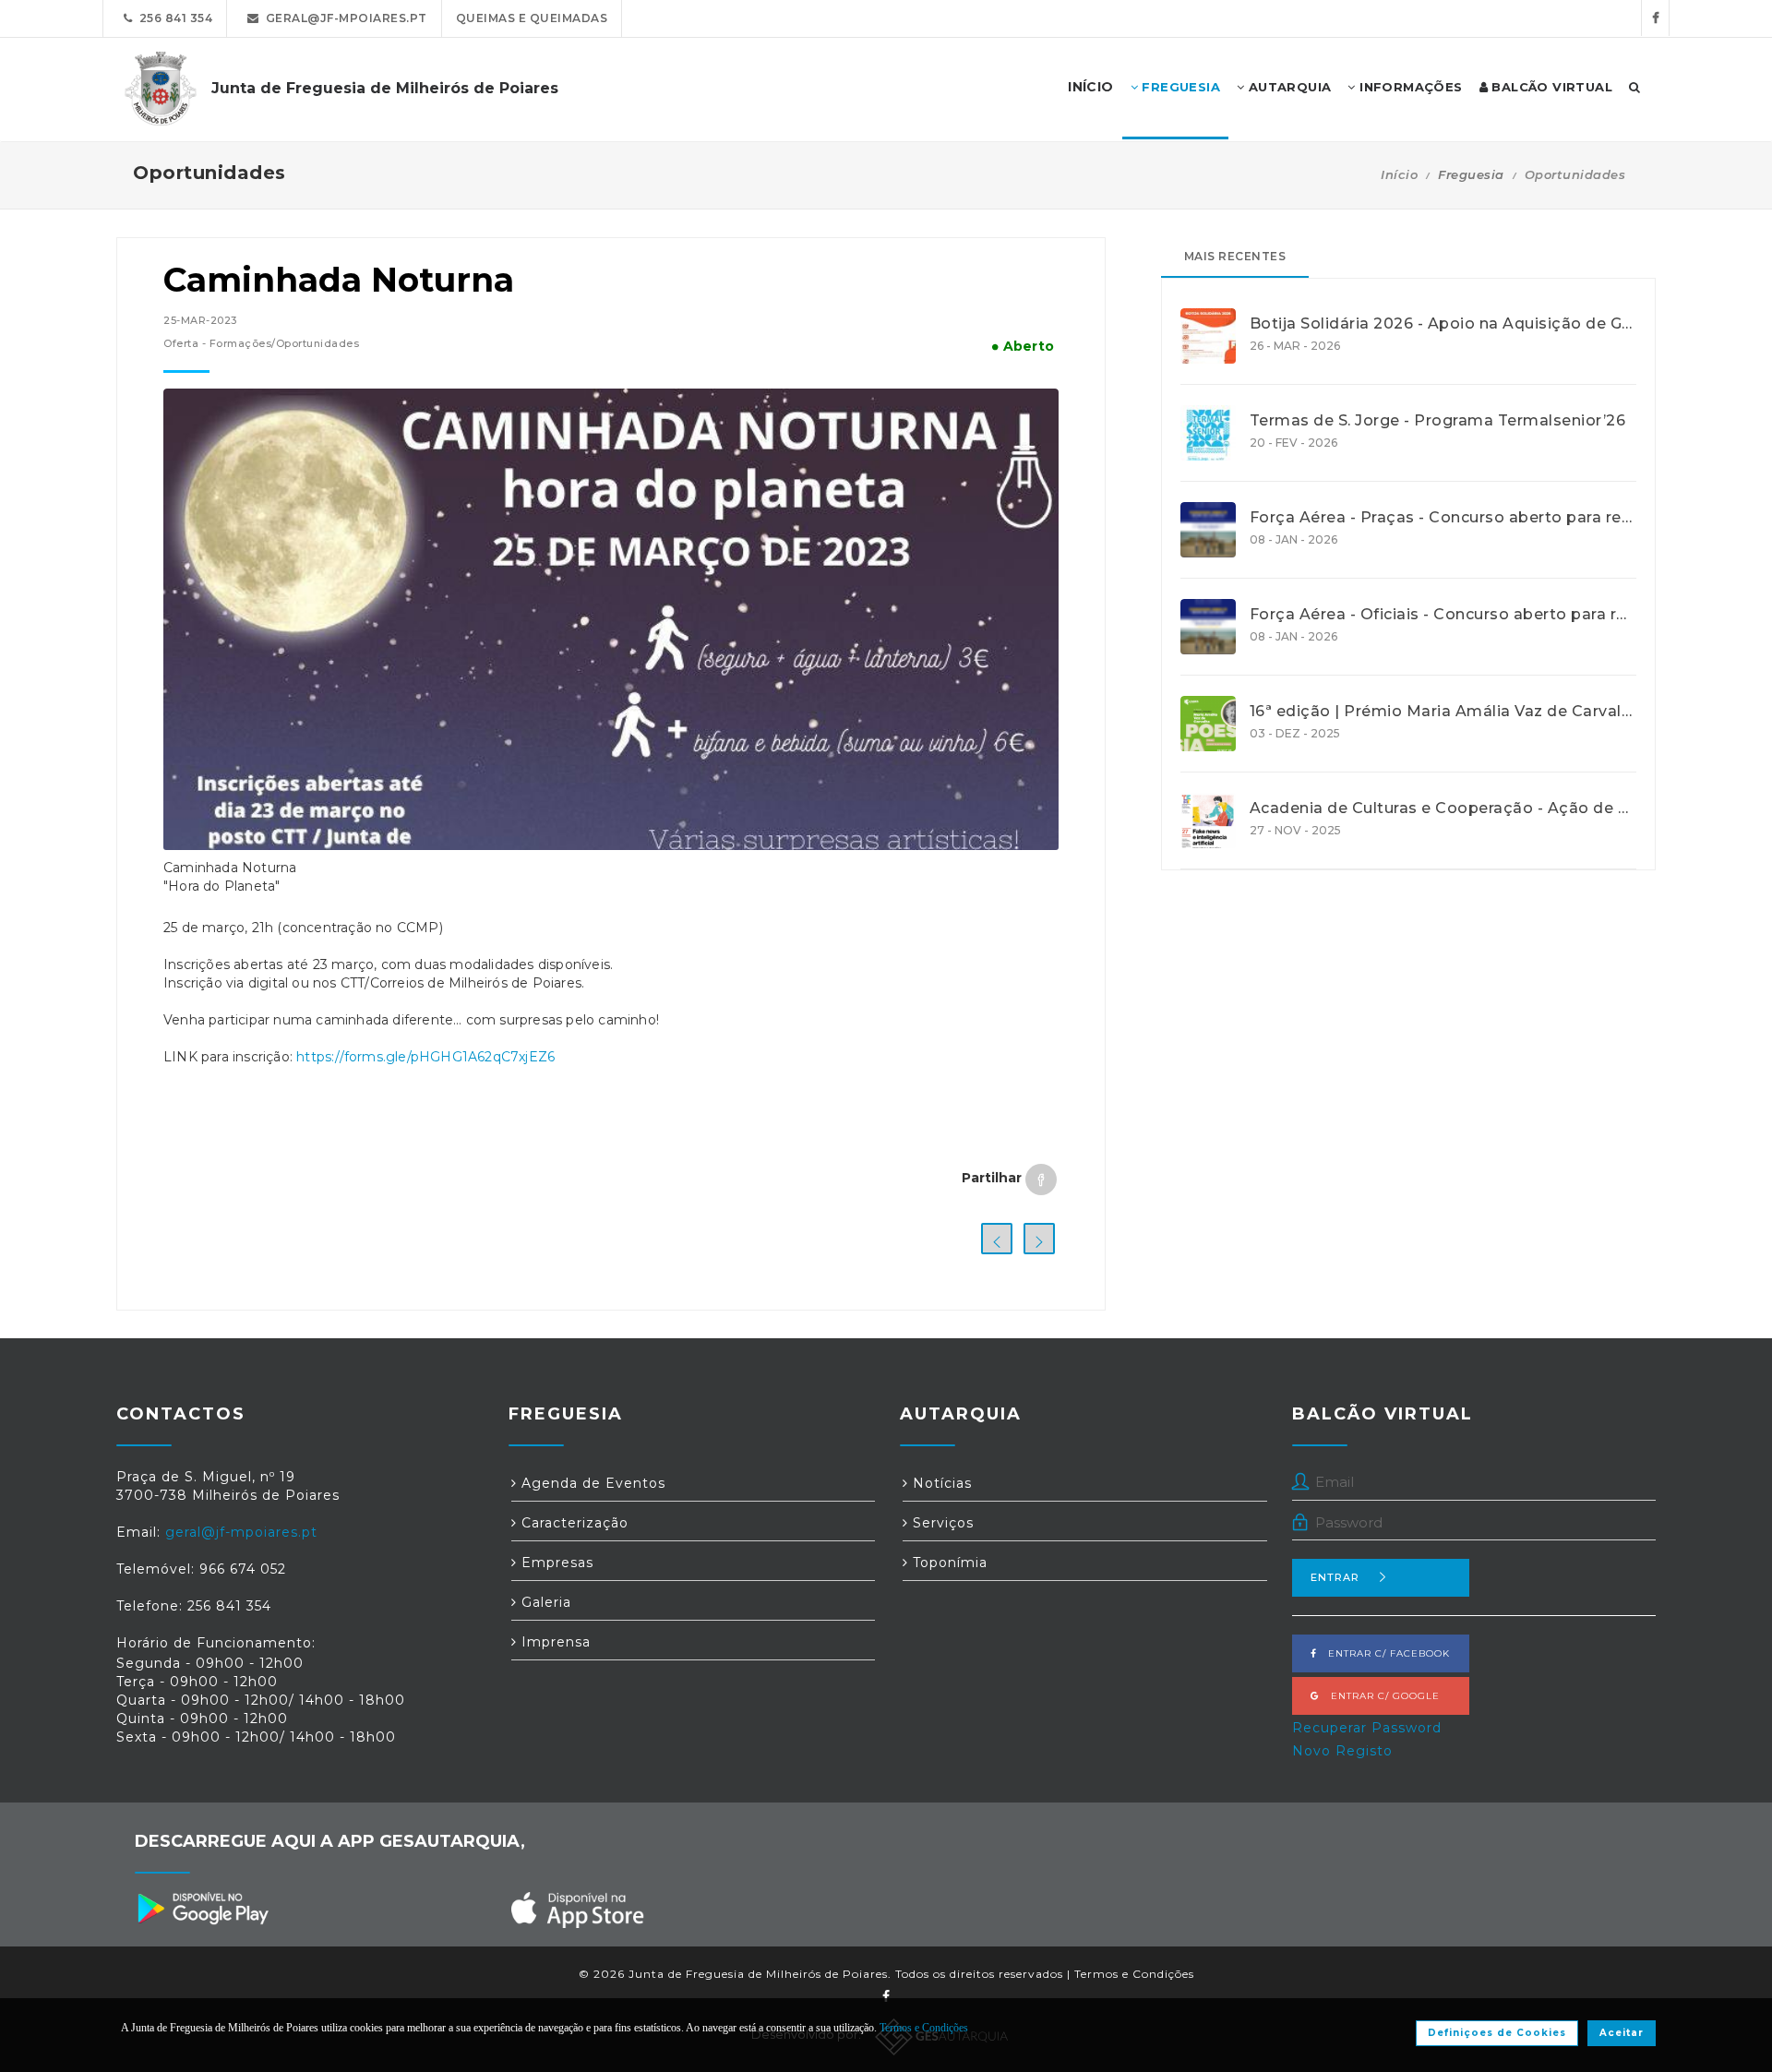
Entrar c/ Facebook (1383, 1653)
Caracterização (573, 1523)
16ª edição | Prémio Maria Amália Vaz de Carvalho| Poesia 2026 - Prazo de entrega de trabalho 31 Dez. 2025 (1443, 712)
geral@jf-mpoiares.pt (343, 18)
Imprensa (554, 1642)
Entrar (1335, 1577)
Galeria (544, 1602)
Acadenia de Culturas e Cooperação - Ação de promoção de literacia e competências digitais (1443, 808)
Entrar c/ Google (1380, 1696)
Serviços (941, 1523)
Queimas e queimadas (532, 18)
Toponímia (948, 1563)
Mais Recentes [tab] (1235, 256)
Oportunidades (1575, 174)
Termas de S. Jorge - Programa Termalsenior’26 (1438, 421)
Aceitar (1622, 2033)
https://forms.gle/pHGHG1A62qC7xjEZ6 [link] (425, 1057)
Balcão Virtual (1550, 87)
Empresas (555, 1563)
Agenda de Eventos (591, 1483)
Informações (1409, 87)
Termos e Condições (1134, 1974)
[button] (611, 1081)
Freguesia (1179, 87)
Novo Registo (1342, 1751)
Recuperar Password (1367, 1728)
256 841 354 (173, 18)
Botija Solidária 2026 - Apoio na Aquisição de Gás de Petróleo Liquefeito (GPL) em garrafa (1443, 324)
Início (1399, 174)
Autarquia (1287, 87)
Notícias (940, 1483)
